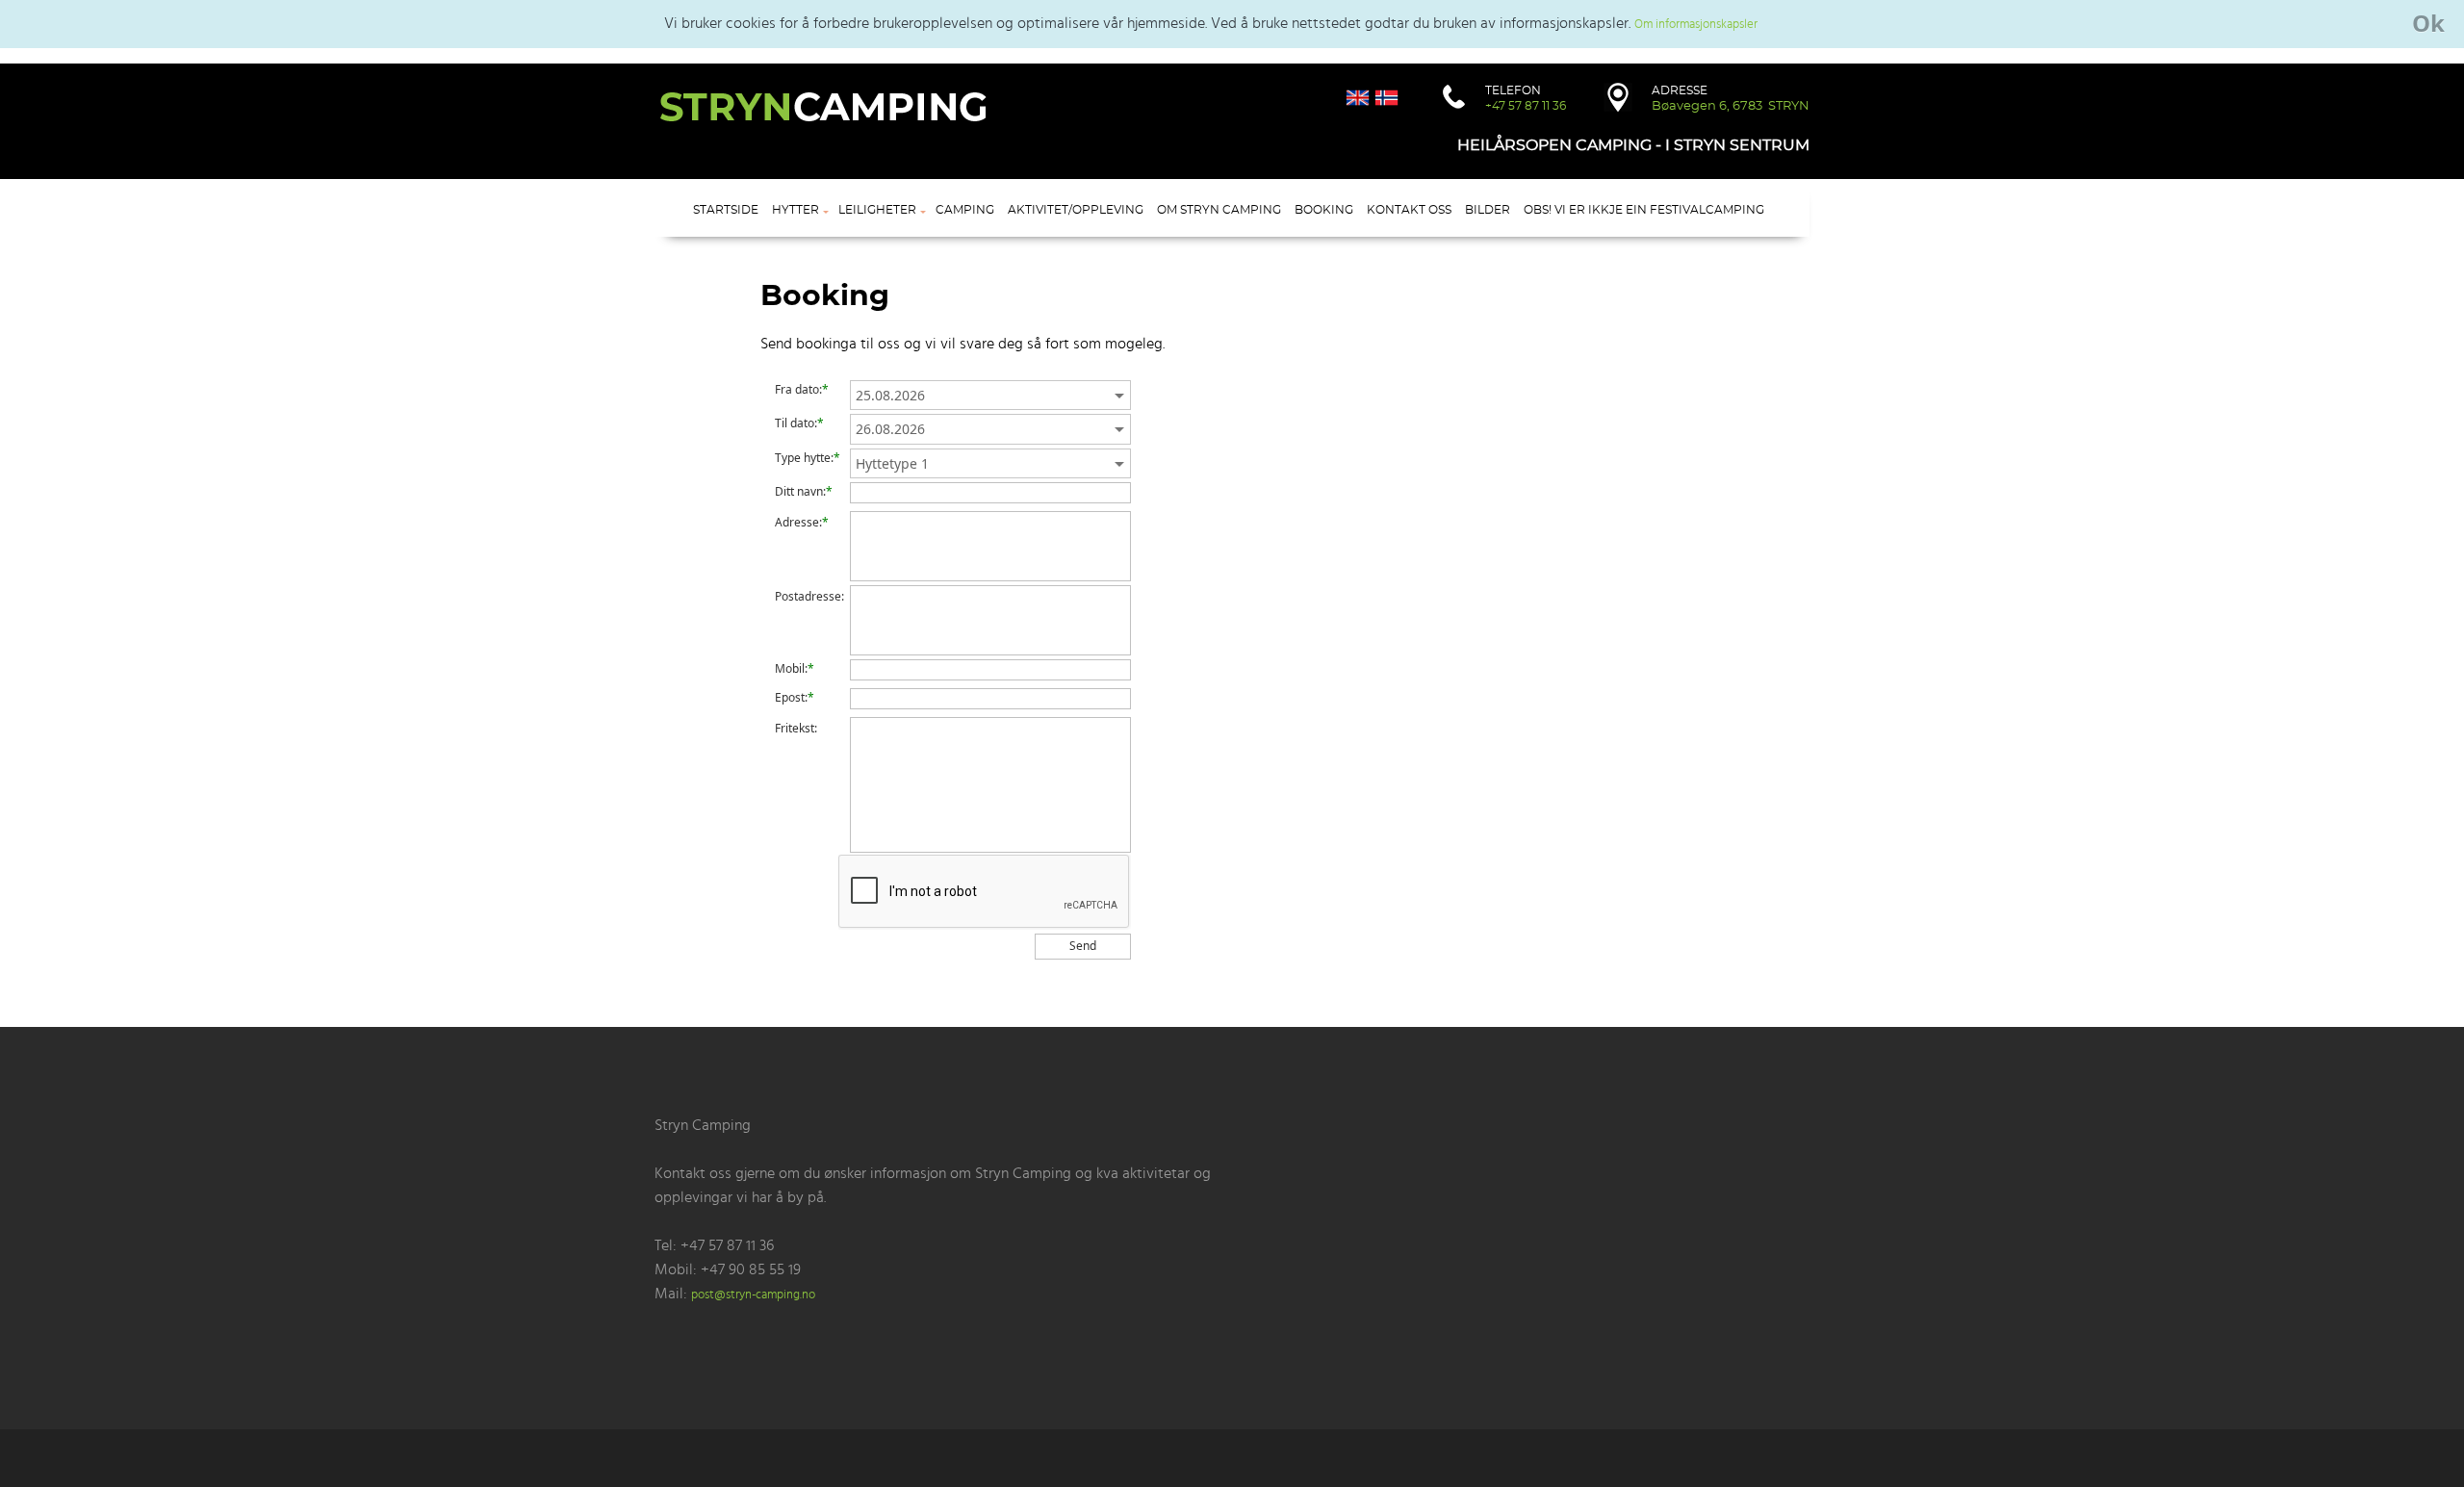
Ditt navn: (800, 492)
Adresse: (798, 523)
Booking (1324, 210)
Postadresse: (809, 597)
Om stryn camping (1219, 210)
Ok (2428, 23)
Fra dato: (798, 390)
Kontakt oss (1409, 210)
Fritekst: (796, 729)
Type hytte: (804, 458)
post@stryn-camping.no (753, 1295)
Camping (965, 210)
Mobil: (791, 669)
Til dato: (796, 423)
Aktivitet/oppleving (1076, 210)
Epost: (791, 698)
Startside (726, 210)
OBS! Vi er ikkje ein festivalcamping (1644, 210)
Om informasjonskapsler (1696, 25)
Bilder (1488, 210)
